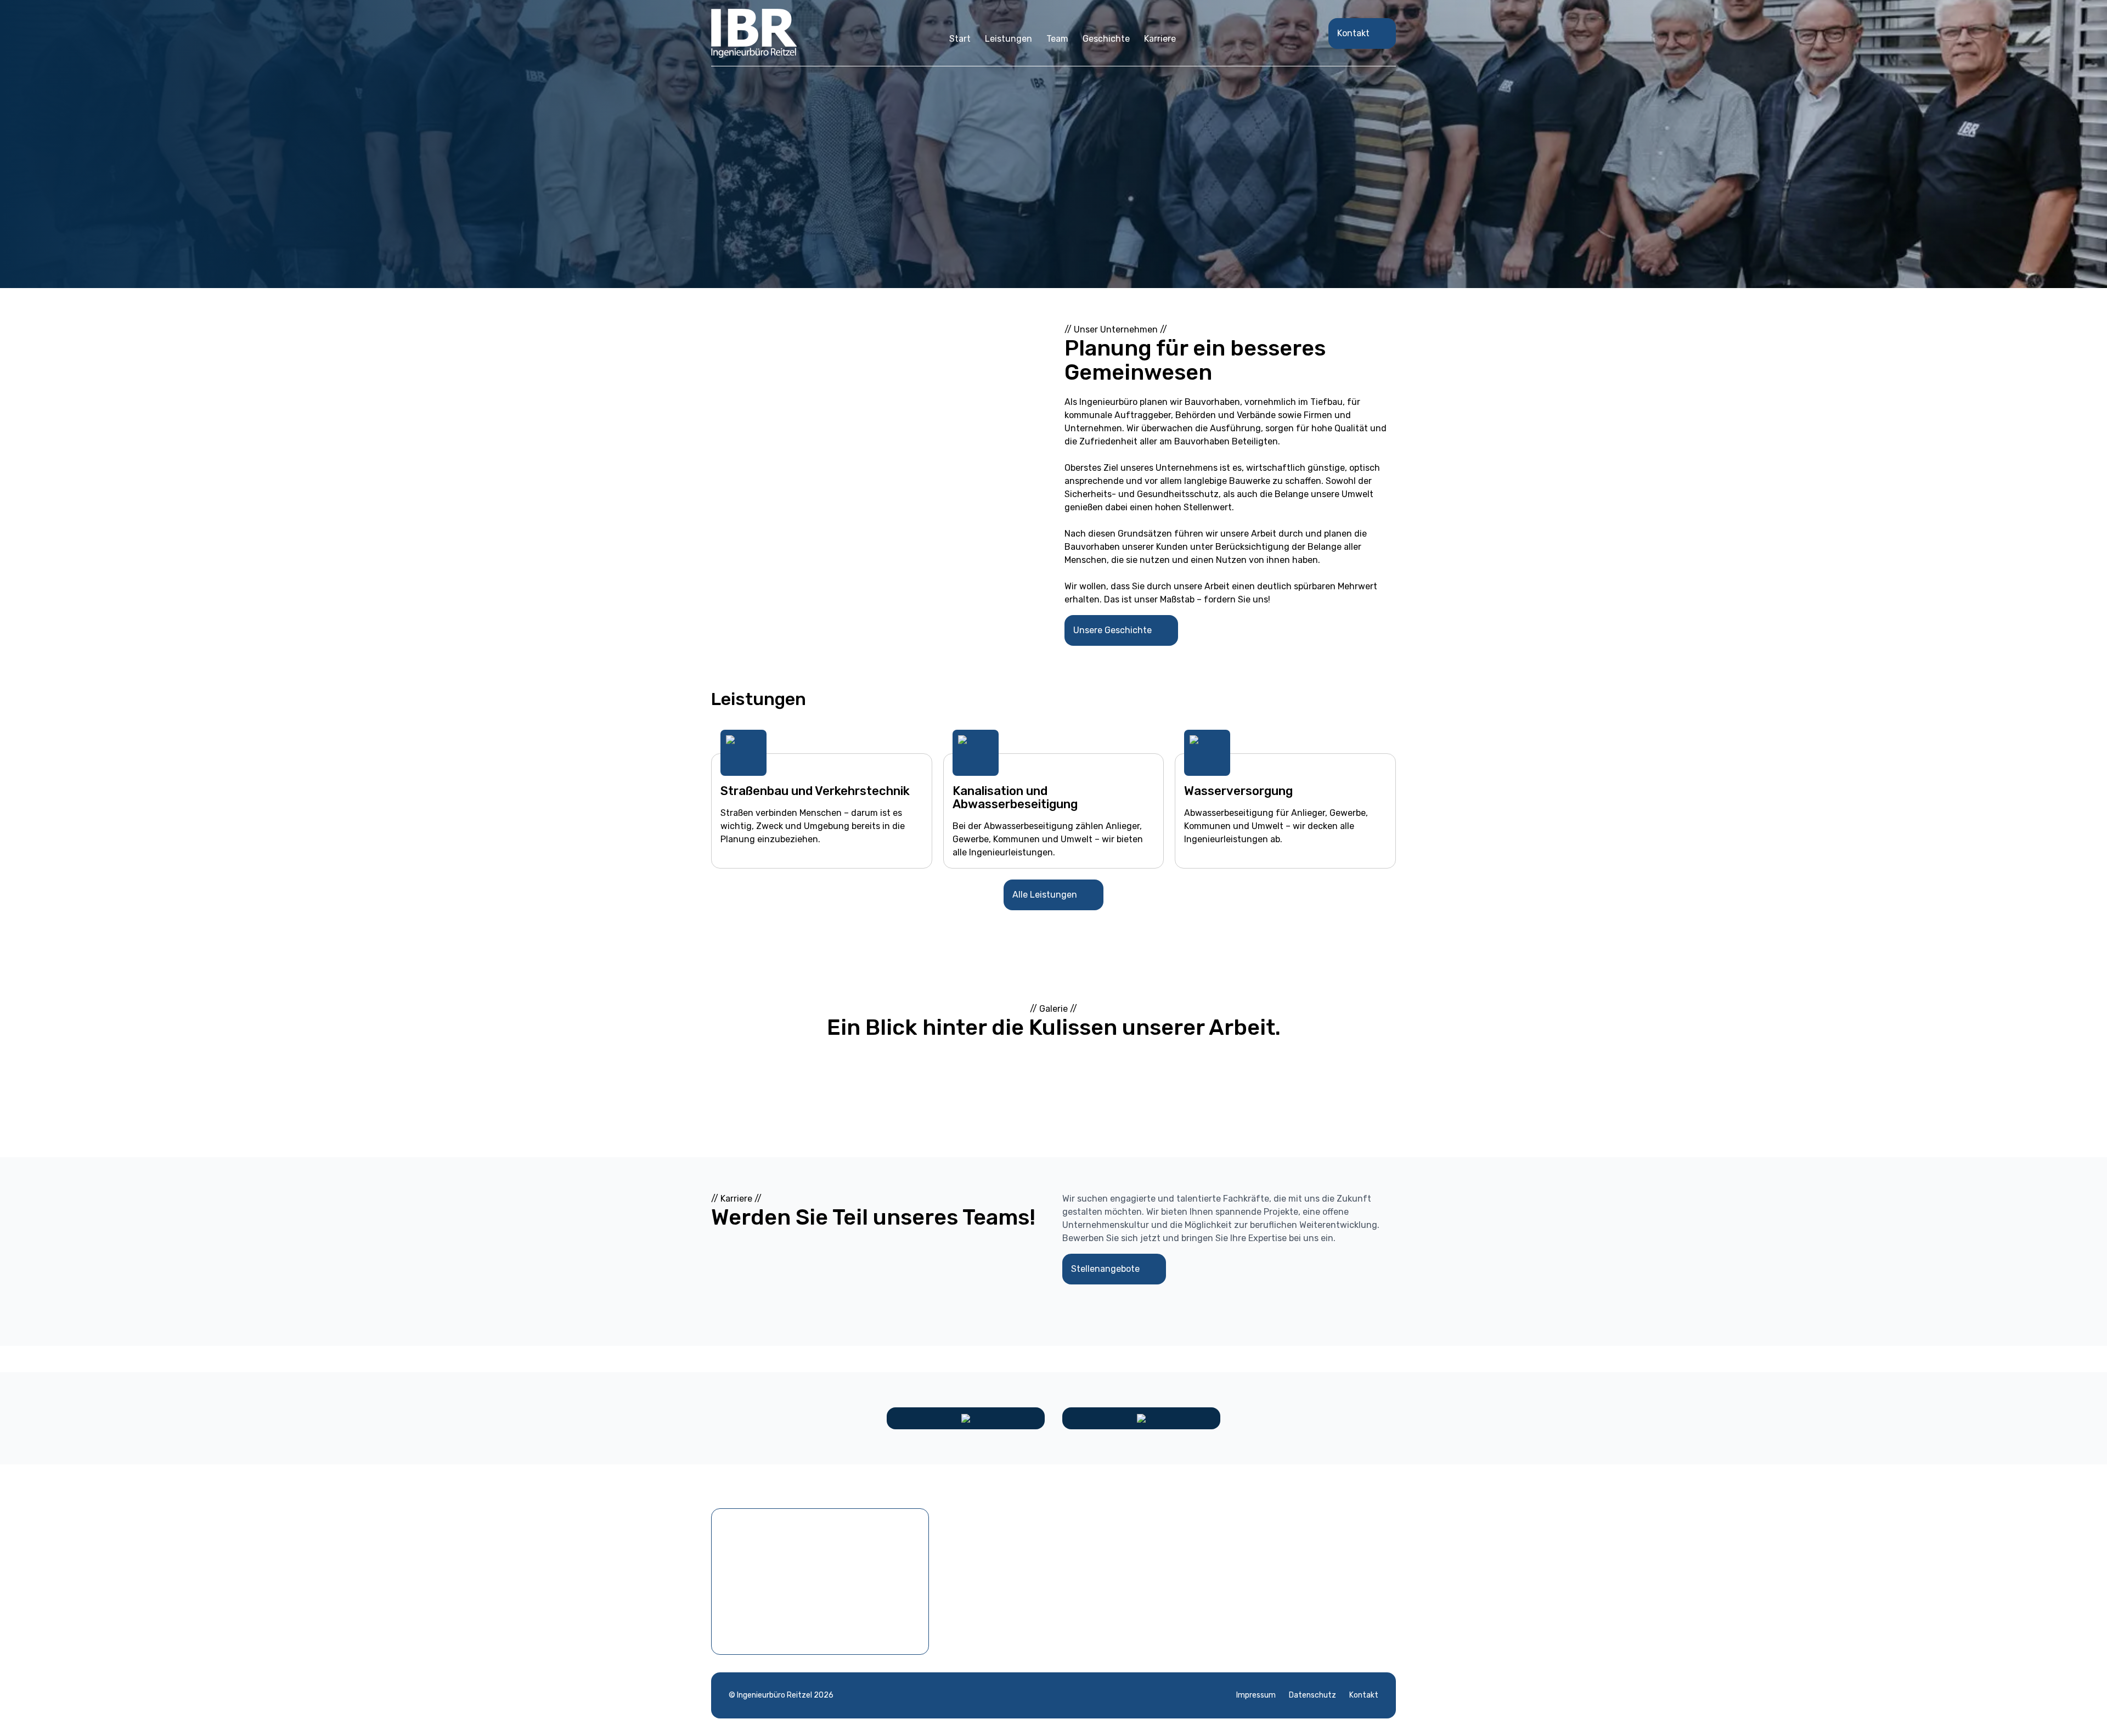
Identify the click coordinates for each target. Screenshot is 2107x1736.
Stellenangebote (1105, 1269)
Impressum (1256, 1695)
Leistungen (1009, 39)
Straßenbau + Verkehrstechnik (1136, 1539)
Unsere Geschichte (1112, 630)
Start (960, 39)
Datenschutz (1312, 1695)
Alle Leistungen (1045, 895)
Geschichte (1106, 39)
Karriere (1160, 39)
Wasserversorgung (1112, 1574)
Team (1057, 39)
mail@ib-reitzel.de (1292, 1591)
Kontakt (1353, 33)
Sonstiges (1094, 1609)
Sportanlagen (1101, 1591)
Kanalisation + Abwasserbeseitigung (1148, 1556)
